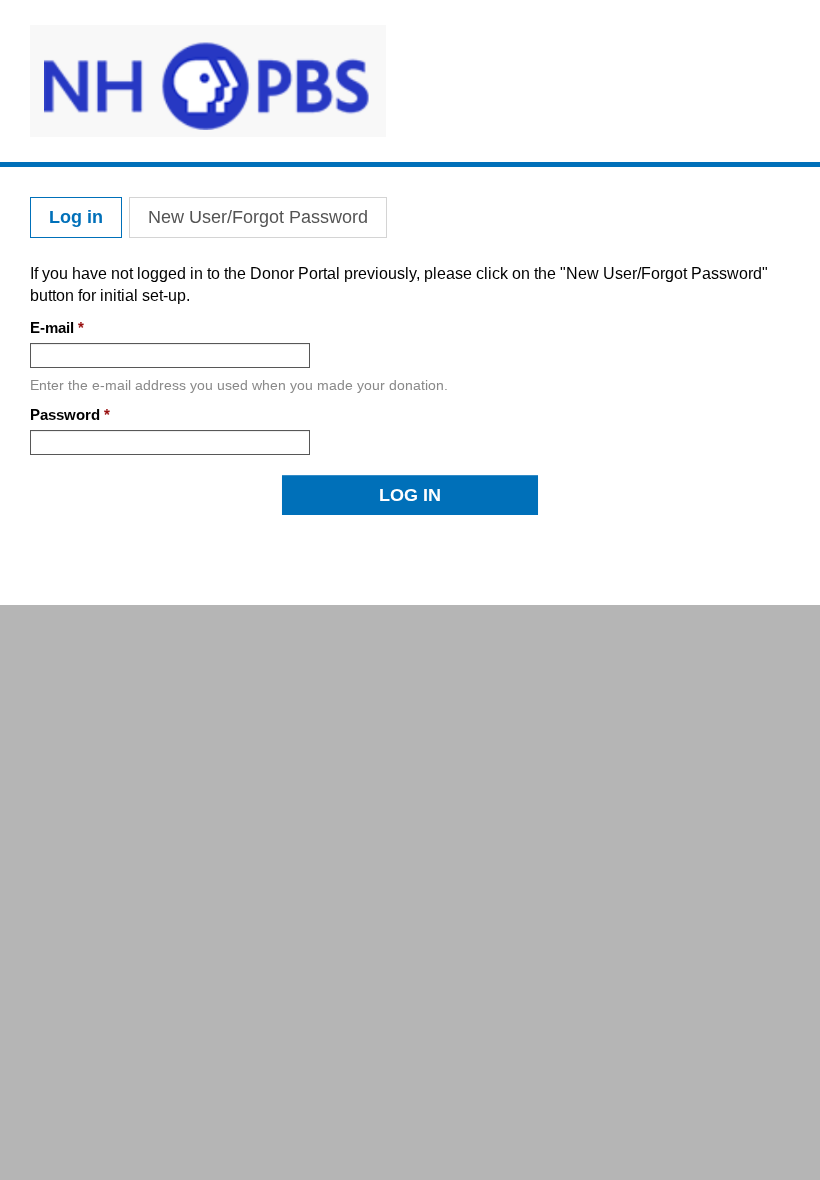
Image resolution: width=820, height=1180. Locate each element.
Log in (85, 217)
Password (70, 414)
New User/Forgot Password (258, 217)
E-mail (57, 327)
